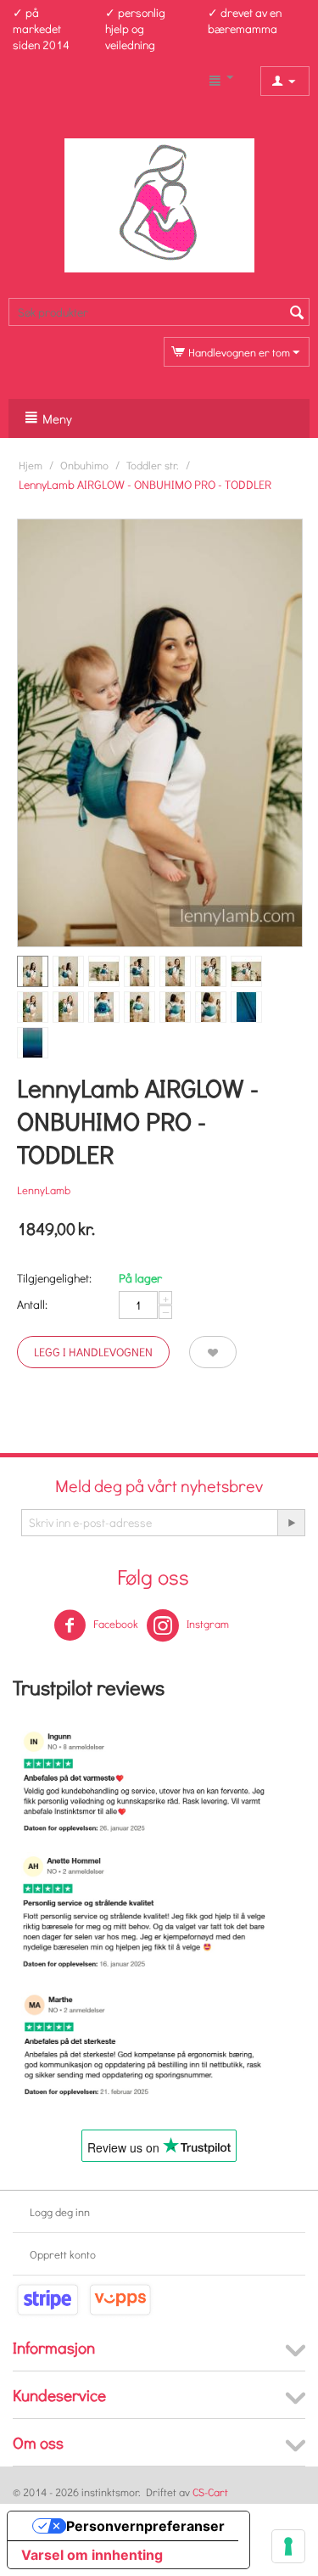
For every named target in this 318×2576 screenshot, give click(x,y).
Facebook (114, 1623)
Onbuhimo (84, 465)
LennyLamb (44, 1190)
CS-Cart (210, 2492)
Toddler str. (153, 465)
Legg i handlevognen (93, 1352)
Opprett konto (63, 2254)
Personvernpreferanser (145, 2526)
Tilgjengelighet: (54, 1278)
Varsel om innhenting (92, 2555)
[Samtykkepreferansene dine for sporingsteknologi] (288, 2546)
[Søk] (297, 313)
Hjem (31, 465)
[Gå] (291, 1523)
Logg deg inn (60, 2211)
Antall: (32, 1304)
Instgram (206, 1623)
